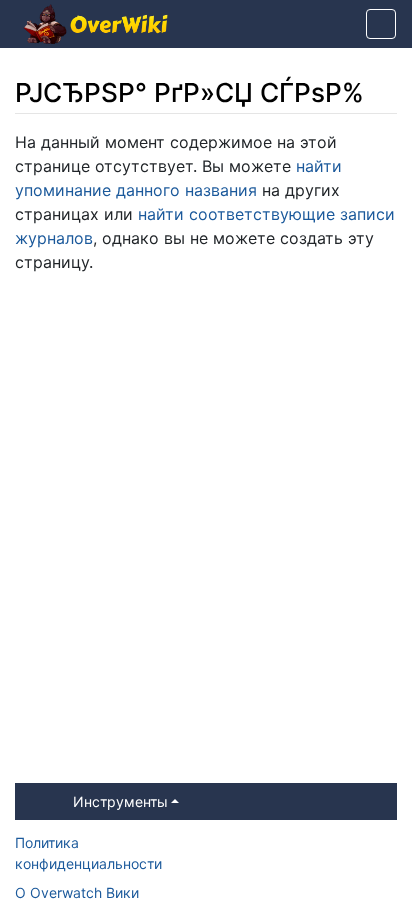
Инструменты (120, 801)
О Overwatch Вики (77, 892)
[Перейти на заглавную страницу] (96, 26)
